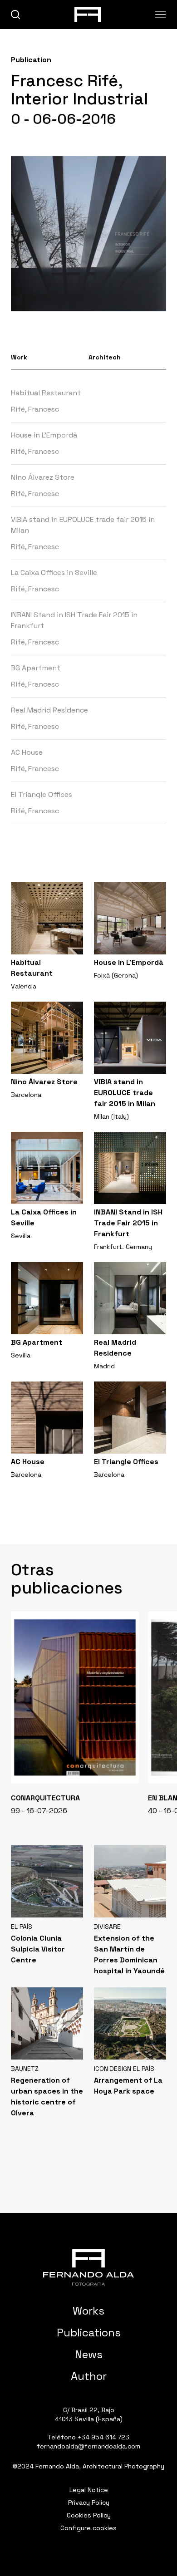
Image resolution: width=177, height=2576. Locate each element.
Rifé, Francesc (35, 409)
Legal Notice (89, 2490)
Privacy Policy (89, 2502)
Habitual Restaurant (46, 393)
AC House (27, 752)
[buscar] (16, 15)
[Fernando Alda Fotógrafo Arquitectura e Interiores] (88, 2267)
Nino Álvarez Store (43, 477)
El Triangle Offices (42, 794)
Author (89, 2376)
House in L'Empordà (44, 435)
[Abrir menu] (160, 15)
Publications (89, 2333)
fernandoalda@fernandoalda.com (88, 2446)
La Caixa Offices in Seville (54, 573)
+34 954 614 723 (103, 2437)
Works (88, 2311)
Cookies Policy (89, 2515)
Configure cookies (88, 2528)
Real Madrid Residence (49, 710)
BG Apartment (36, 668)
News (89, 2354)
